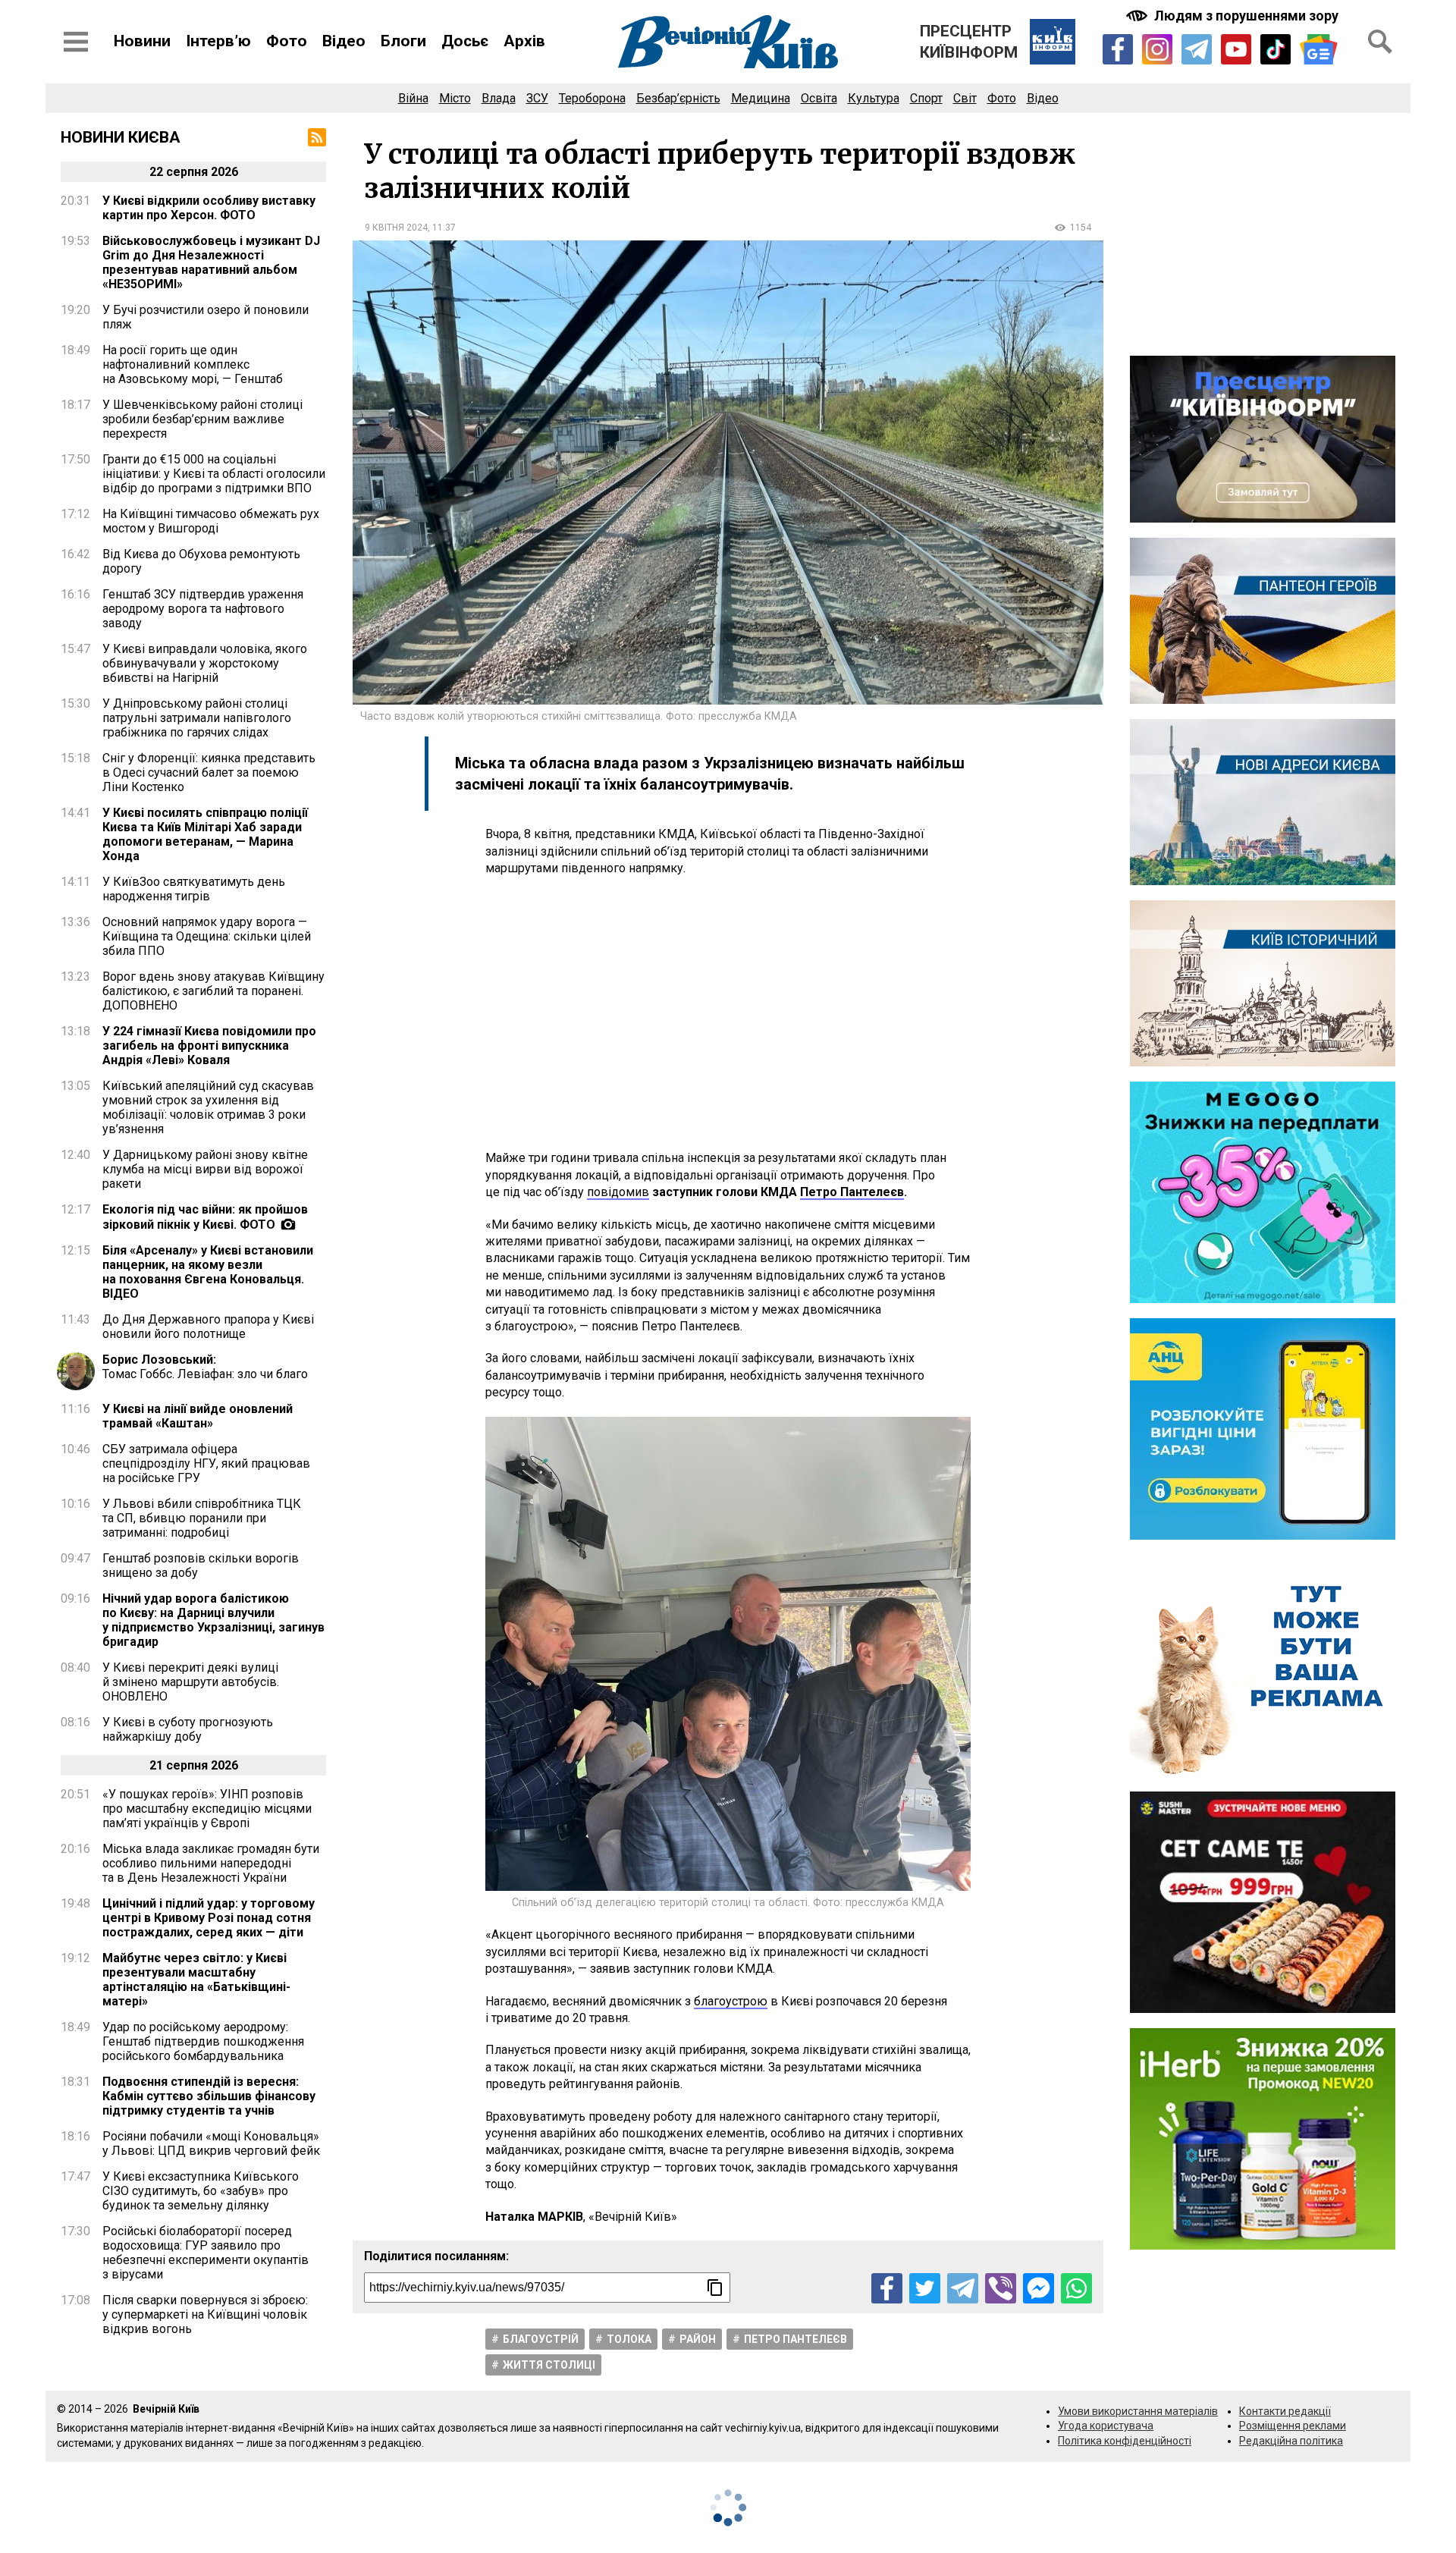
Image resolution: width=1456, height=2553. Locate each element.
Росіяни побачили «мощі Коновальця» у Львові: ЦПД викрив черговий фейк (211, 2143)
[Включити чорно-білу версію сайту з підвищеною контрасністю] (1234, 16)
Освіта (819, 98)
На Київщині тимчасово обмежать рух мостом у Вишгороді (211, 521)
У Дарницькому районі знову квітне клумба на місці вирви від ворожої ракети (205, 1169)
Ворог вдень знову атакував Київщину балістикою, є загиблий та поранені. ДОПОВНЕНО (213, 991)
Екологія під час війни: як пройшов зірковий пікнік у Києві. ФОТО (205, 1217)
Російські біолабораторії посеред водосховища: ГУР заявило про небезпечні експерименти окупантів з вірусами (206, 2253)
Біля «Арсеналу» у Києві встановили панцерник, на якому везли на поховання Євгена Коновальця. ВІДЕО (208, 1272)
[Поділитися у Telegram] (963, 2289)
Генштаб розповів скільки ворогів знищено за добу (201, 1565)
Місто (455, 98)
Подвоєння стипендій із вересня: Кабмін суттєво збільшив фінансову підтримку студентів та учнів (209, 2096)
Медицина (761, 98)
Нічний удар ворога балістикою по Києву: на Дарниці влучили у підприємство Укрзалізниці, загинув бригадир (213, 1620)
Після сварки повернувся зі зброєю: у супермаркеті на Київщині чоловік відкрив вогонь (205, 2314)
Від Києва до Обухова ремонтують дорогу (201, 561)
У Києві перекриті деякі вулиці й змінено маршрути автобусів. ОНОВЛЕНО (191, 1682)
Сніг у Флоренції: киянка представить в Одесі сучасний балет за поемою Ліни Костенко (209, 772)
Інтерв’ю (218, 41)
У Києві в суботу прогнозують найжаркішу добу (188, 1729)
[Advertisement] (728, 1013)
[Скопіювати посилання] (715, 2288)
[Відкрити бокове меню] (76, 42)
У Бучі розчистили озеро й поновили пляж (206, 317)
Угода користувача (1106, 2426)
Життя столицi (549, 2365)
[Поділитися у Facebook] (887, 2289)
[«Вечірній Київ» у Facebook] (1118, 49)
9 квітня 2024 (396, 228)
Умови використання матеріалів (1138, 2411)
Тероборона (592, 98)
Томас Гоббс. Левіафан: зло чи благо (205, 1367)
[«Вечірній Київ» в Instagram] (1157, 49)
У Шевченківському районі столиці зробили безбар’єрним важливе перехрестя (202, 419)
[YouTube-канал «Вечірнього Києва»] (1236, 49)
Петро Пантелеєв (795, 2339)
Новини (142, 41)
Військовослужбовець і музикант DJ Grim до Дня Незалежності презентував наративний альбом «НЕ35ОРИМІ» (211, 262)
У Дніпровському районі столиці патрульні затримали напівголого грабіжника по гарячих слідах (197, 718)
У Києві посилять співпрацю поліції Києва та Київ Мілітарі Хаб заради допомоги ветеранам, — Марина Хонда (205, 834)
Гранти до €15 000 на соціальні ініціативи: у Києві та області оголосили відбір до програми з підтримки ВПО (214, 474)
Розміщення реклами (1293, 2426)
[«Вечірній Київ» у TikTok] (1276, 49)
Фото (287, 41)
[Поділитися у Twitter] (925, 2289)
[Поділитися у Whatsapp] (1076, 2289)
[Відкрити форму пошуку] (1380, 42)
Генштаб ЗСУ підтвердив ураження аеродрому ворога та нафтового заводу (203, 609)
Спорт (926, 98)
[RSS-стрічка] (317, 137)
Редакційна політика (1291, 2441)
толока (629, 2339)
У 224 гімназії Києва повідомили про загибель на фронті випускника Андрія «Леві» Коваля (209, 1046)
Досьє (465, 41)
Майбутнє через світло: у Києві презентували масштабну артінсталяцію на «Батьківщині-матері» (196, 1980)
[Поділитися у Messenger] (1039, 2289)
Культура (874, 98)
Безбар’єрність (678, 98)
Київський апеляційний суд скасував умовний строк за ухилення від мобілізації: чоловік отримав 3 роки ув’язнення (208, 1107)
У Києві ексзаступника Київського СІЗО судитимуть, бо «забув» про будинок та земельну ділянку (201, 2191)
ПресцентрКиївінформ (969, 42)
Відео (344, 41)
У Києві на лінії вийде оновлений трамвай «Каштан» (198, 1416)
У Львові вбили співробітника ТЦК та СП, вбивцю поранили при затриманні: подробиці (202, 1518)
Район (698, 2339)
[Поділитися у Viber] (1001, 2289)
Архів (524, 41)
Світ (965, 98)
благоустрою (731, 2001)
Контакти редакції (1285, 2411)
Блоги (403, 41)
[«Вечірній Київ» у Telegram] (1197, 49)
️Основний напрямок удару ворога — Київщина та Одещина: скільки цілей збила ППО (207, 936)
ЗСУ (537, 98)
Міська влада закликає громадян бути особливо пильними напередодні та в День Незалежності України (211, 1863)
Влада (499, 98)
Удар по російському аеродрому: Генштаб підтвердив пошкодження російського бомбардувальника (203, 2041)
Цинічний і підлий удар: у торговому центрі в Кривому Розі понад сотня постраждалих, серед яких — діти (209, 1918)
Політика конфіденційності (1125, 2441)
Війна (413, 98)
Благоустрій (541, 2339)
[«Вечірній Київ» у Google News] (1319, 50)
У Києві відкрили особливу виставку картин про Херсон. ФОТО (209, 208)
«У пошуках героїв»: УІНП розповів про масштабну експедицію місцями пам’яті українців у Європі (207, 1809)
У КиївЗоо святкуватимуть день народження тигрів (194, 889)
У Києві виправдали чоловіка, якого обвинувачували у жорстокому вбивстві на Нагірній (205, 663)
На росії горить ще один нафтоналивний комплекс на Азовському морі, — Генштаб (193, 364)
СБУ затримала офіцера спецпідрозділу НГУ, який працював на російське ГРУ (206, 1463)
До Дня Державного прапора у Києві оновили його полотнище (208, 1327)
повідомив (618, 1192)
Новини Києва (121, 137)
